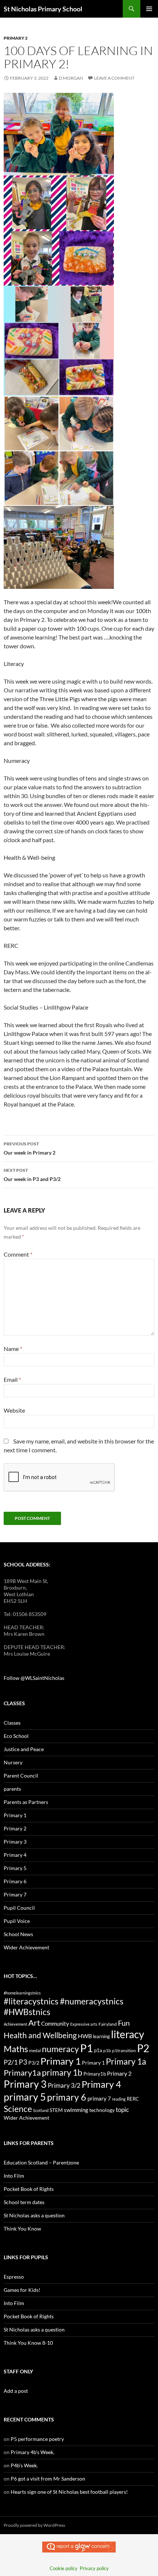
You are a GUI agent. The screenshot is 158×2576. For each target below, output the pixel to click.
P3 (23, 2062)
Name (13, 1349)
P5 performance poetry (37, 2439)
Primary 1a (126, 2061)
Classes (12, 1723)
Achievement (15, 2024)
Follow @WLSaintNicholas (34, 1678)
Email (12, 1379)
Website (14, 1410)
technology (102, 2110)
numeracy (60, 2049)
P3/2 (34, 2063)
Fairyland (108, 2024)
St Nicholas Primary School (43, 9)
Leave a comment (114, 78)
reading (119, 2099)
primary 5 (25, 2097)
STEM (56, 2110)
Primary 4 (15, 1855)
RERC (133, 2099)
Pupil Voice (17, 1921)
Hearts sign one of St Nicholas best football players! (69, 2492)
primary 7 (99, 2098)
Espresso (14, 2277)
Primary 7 (15, 1894)
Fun (124, 2023)
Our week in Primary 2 (30, 1148)
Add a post (16, 2391)
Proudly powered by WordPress (34, 2525)
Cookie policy (64, 2568)
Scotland (41, 2110)
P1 (87, 2048)
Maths (16, 2049)
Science (18, 2109)
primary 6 (67, 2097)
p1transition (124, 2050)
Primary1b (95, 2074)
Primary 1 (15, 1815)
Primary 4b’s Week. (33, 2452)
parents (12, 1789)
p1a (98, 2050)
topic (122, 2110)
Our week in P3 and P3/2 (32, 1175)
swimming (76, 2110)
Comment (18, 1254)
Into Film (14, 2176)
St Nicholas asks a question (34, 2215)
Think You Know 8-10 (28, 2343)
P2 (143, 2048)
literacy (128, 2034)
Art (34, 2023)
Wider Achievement (26, 1947)
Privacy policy (94, 2568)
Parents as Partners (26, 1802)
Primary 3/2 (64, 2085)
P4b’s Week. (24, 2465)
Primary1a (22, 2073)
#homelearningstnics (22, 1993)
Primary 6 (15, 1881)
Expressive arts (84, 2024)
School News (18, 1934)
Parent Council (21, 1776)
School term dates (24, 2202)
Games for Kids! (22, 2290)
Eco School (16, 1736)
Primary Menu (149, 9)
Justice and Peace (24, 1749)
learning (101, 2036)
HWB (85, 2036)
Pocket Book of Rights (29, 2189)
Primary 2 (16, 38)
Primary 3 (15, 1842)
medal (35, 2050)
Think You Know (22, 2229)
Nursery (13, 1762)
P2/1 (11, 2062)
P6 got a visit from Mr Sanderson (48, 2479)
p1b (107, 2050)
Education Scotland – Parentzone (41, 2162)
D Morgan (71, 78)
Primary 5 (15, 1868)
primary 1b (62, 2072)
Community (55, 2024)
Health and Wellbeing (40, 2035)
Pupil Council (19, 1908)
